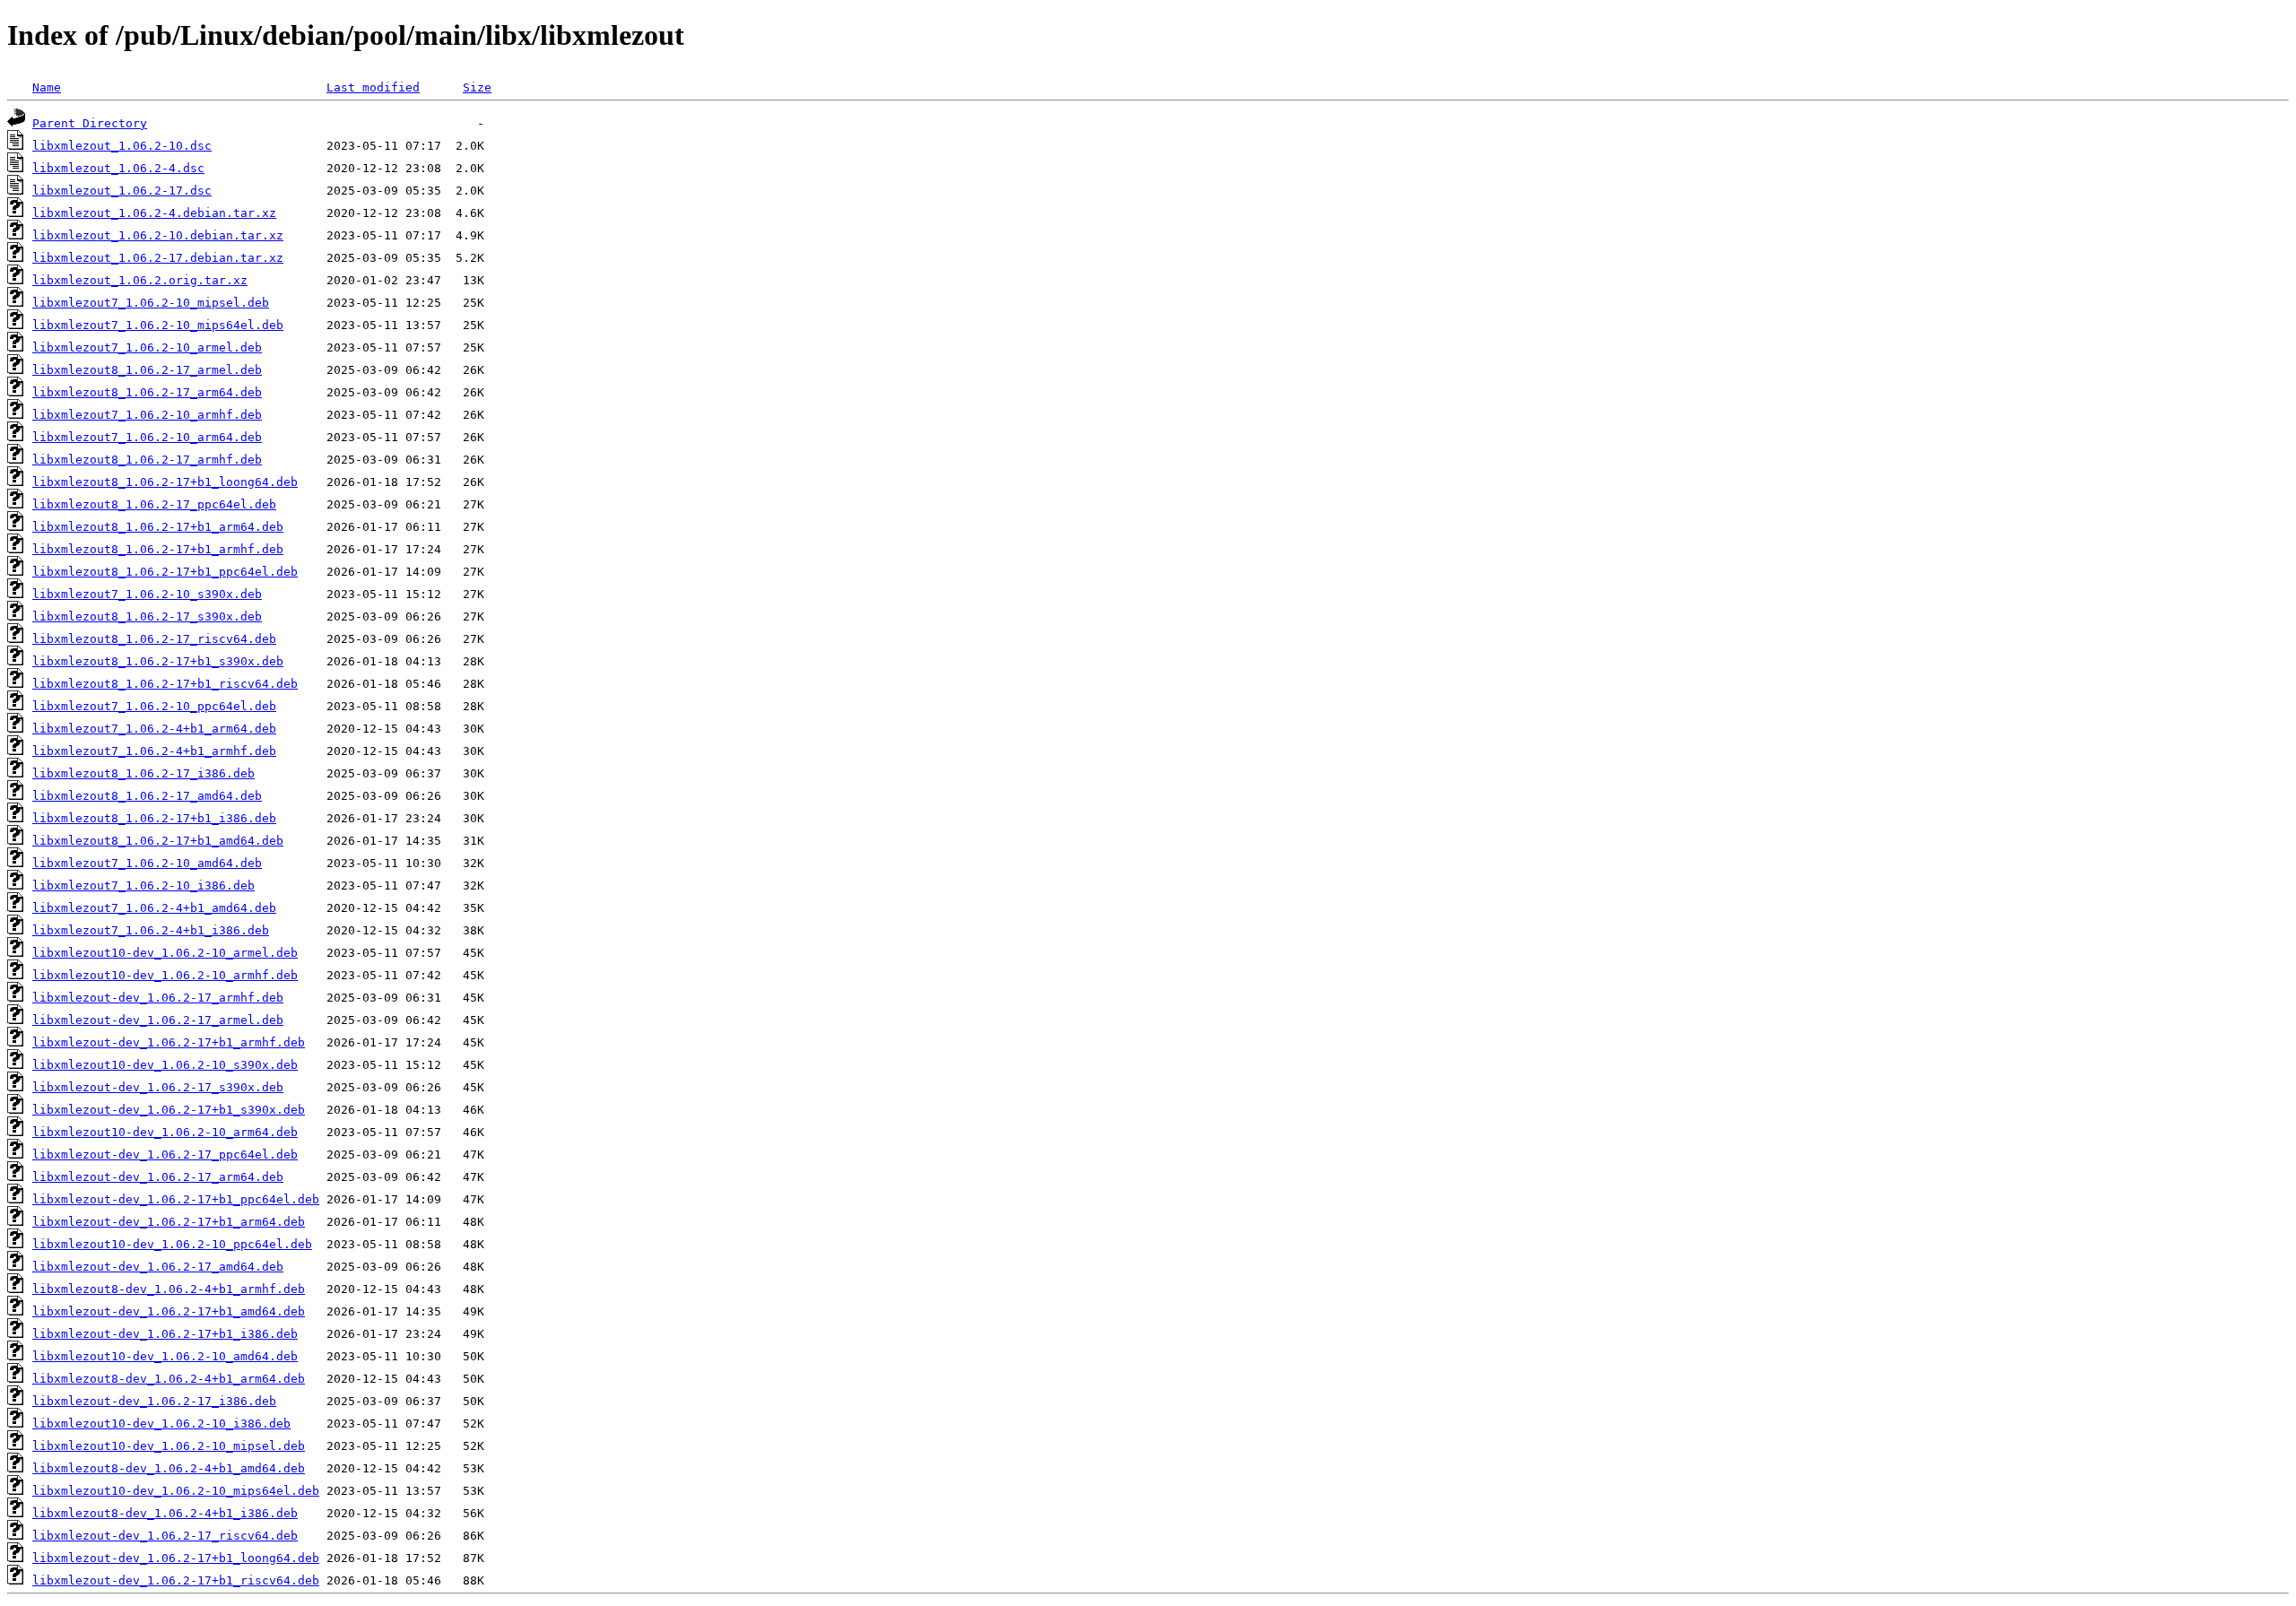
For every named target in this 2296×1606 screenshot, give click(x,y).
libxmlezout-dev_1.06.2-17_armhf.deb (158, 998)
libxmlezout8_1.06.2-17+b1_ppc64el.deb (165, 572)
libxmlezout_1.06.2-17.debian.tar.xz (158, 258)
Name (47, 87)
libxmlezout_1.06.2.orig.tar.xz (140, 280)
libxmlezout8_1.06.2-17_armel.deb (147, 370)
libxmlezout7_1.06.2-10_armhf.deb (147, 415)
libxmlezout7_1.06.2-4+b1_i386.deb (151, 930)
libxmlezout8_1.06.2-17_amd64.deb (147, 796)
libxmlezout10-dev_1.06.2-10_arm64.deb (165, 1132)
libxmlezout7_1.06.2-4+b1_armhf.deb (154, 751)
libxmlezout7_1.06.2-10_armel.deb (147, 347)
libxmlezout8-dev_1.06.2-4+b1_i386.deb (165, 1513)
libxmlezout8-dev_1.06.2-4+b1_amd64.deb (169, 1468)
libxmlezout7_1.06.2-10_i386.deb (143, 885)
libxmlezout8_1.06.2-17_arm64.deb (147, 392)
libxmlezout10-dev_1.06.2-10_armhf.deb (165, 975)
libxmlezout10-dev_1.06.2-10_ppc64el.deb (172, 1244)
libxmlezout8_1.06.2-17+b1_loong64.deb (165, 482)
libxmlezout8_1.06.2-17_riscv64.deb (154, 639)
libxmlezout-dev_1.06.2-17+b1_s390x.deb (169, 1110)
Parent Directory (90, 123)
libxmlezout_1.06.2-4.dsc (118, 168)
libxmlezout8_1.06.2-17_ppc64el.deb (154, 504)
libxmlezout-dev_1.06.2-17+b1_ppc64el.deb (176, 1199)
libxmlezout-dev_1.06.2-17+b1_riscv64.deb (176, 1580)
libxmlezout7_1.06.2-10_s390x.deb (147, 594)
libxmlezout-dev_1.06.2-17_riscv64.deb (165, 1536)
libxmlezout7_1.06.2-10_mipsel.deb (151, 303)
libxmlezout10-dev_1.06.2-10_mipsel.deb (169, 1446)
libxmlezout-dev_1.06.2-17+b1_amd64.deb (169, 1311)
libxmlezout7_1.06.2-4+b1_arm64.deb (154, 729)
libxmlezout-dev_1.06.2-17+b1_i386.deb (165, 1334)
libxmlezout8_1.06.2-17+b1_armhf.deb (158, 549)
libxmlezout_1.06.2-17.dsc (122, 191)
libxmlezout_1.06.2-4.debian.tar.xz (154, 213)
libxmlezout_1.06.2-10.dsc (122, 146)
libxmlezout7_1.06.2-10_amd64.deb (147, 863)
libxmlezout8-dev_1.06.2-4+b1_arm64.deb (169, 1379)
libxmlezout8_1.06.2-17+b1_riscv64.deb (165, 684)
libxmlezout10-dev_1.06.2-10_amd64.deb (165, 1356)
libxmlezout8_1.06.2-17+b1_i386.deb (154, 818)
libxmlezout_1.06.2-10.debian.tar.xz (158, 235)
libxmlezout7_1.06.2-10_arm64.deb (147, 437)
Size (477, 87)
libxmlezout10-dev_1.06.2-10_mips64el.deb (176, 1491)
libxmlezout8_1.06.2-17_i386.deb (143, 773)
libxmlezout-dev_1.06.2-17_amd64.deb (158, 1267)
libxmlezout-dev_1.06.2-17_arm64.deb (158, 1177)
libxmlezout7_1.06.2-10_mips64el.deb (158, 325)
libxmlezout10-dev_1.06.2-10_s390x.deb (165, 1065)
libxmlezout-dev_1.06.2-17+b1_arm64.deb (169, 1222)
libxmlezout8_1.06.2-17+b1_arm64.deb (158, 527)
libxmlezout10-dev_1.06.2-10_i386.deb (161, 1424)
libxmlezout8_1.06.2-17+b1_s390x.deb (158, 661)
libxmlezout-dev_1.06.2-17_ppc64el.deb (165, 1155)
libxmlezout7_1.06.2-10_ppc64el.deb (154, 706)
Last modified (373, 87)
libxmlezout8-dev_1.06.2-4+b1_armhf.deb (169, 1289)
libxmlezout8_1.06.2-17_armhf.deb (147, 460)
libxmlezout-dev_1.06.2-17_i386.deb (154, 1401)
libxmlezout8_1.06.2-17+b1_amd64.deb (158, 841)
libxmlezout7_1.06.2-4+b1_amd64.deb (154, 908)
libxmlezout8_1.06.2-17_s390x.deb (147, 616)
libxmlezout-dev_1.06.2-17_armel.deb (158, 1020)
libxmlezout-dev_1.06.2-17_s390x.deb (158, 1087)
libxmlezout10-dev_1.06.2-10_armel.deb (165, 953)
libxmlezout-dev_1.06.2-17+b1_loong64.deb (176, 1558)
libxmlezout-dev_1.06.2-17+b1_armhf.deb (169, 1042)
